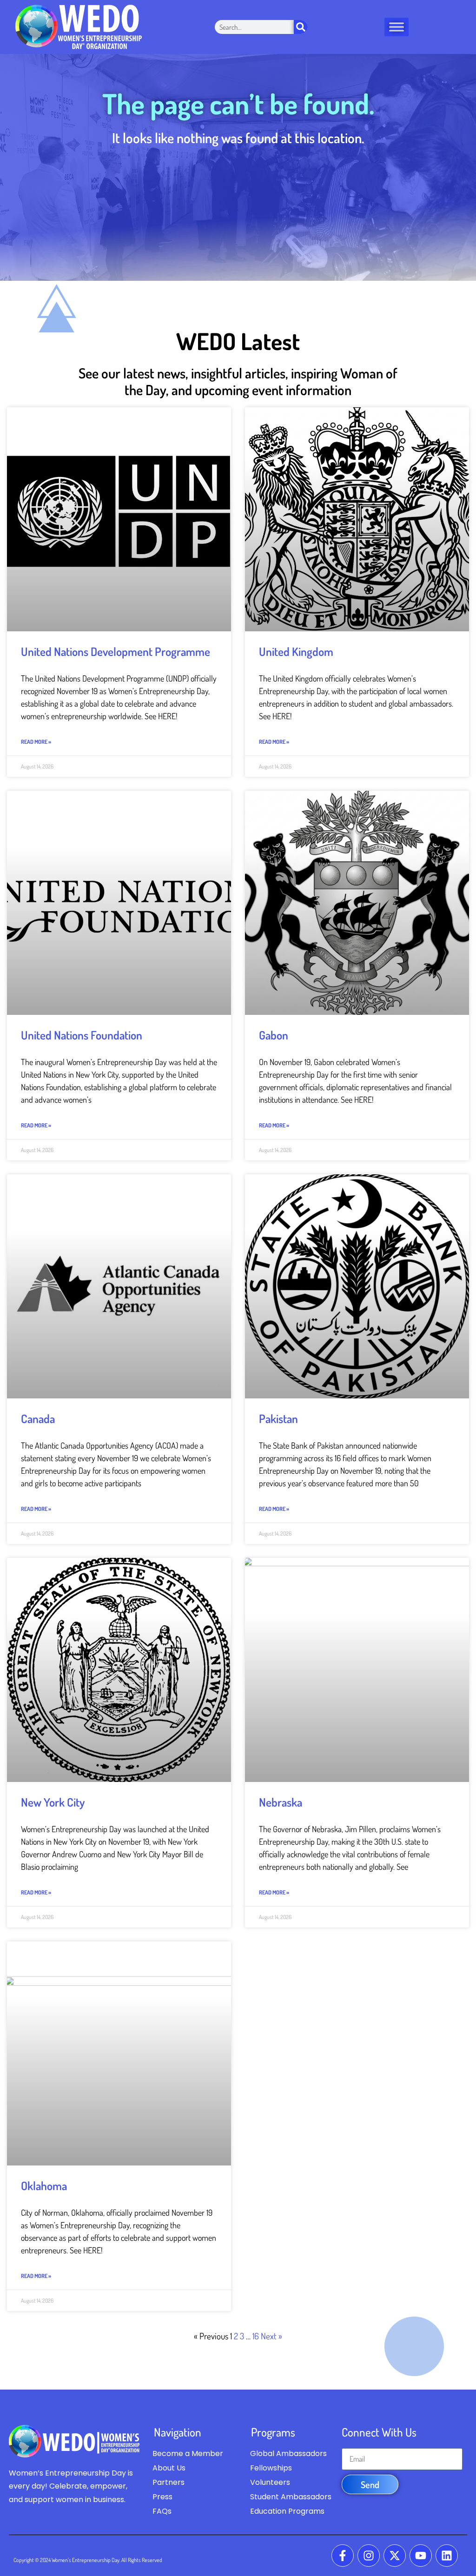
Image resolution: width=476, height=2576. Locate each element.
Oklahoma (44, 2185)
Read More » (36, 742)
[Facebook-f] (343, 2556)
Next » (271, 2336)
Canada (38, 1418)
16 (256, 2336)
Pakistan (278, 1418)
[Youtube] (421, 2556)
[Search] (301, 27)
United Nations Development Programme (116, 651)
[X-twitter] (395, 2556)
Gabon (274, 1035)
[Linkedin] (447, 2556)
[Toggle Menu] (397, 27)
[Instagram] (369, 2556)
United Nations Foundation (82, 1035)
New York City (53, 1802)
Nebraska (281, 1802)
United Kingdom (296, 651)
